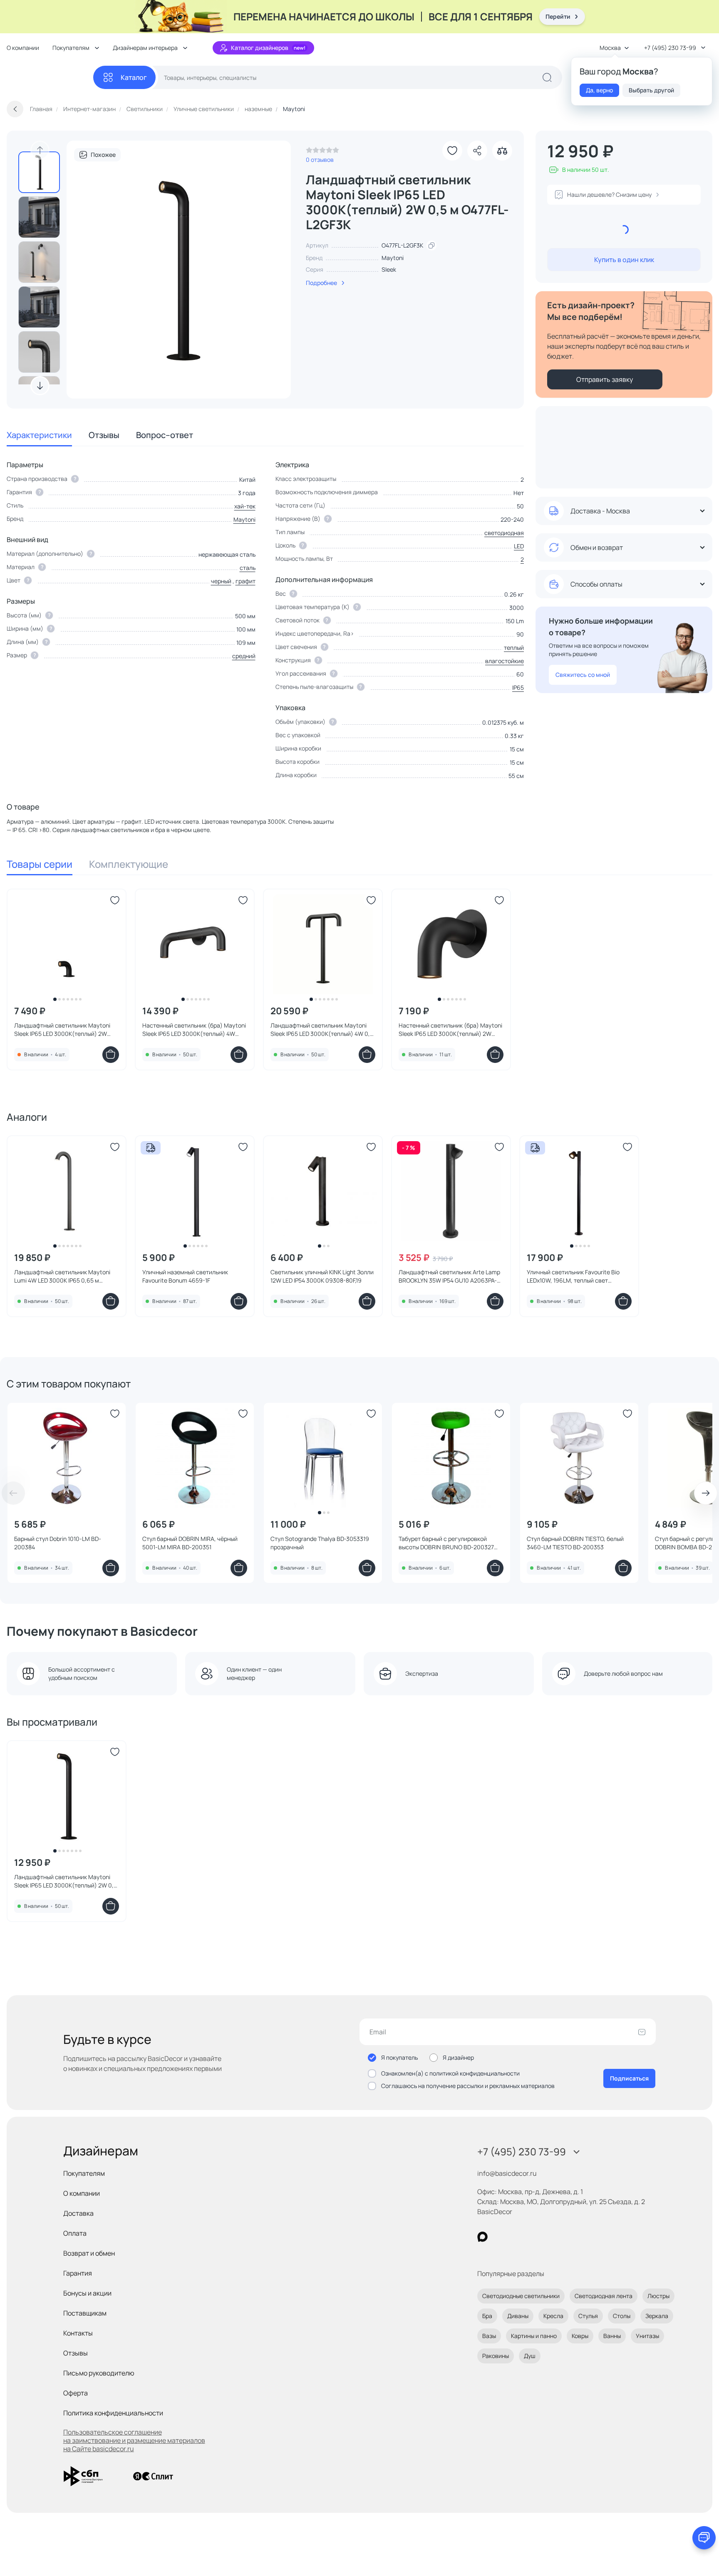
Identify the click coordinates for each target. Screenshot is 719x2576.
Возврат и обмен (89, 2253)
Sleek (389, 269)
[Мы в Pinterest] (500, 2237)
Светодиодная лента (604, 2296)
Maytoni (393, 258)
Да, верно (599, 90)
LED (519, 546)
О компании (23, 48)
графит (245, 581)
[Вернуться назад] (15, 109)
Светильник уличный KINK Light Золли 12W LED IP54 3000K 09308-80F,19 (322, 1276)
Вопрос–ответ (165, 435)
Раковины (496, 2356)
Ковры (580, 2336)
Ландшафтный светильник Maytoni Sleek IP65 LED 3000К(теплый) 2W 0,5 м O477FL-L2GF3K (66, 1881)
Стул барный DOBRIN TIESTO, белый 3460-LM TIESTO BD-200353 (575, 1543)
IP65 (518, 687)
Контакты (78, 2333)
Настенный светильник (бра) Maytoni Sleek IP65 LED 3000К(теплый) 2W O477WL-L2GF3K (450, 1030)
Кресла (553, 2316)
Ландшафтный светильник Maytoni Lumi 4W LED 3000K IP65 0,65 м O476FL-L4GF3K (62, 1276)
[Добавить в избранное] (452, 151)
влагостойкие (505, 661)
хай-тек (245, 506)
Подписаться (629, 2078)
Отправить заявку (605, 379)
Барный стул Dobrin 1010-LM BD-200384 (58, 1543)
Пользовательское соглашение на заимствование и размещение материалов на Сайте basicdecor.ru (134, 2440)
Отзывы (104, 435)
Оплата (75, 2233)
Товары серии (40, 864)
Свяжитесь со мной (583, 675)
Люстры (658, 2296)
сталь (248, 568)
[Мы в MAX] (482, 2237)
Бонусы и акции (87, 2293)
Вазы (489, 2336)
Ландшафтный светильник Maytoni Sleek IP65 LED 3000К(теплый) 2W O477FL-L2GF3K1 (62, 1030)
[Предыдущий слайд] (40, 150)
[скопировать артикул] (431, 245)
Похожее (103, 155)
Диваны (518, 2316)
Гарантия (78, 2273)
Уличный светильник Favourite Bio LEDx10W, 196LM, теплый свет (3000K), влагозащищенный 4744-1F (576, 1276)
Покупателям (84, 2173)
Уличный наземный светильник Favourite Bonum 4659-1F (185, 1276)
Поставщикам (85, 2313)
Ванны (612, 2336)
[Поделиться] (477, 151)
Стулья (588, 2316)
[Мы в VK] (517, 2237)
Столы (622, 2316)
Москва (610, 48)
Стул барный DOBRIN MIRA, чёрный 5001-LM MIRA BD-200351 (190, 1543)
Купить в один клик (624, 260)
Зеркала (657, 2316)
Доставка (78, 2213)
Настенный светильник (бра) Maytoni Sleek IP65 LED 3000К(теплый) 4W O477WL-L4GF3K (194, 1030)
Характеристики (39, 435)
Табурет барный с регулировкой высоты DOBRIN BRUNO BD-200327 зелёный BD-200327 (446, 1543)
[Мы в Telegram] (551, 2237)
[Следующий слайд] (40, 386)
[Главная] (50, 78)
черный (221, 581)
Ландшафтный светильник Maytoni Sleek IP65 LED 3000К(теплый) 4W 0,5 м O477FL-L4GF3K (322, 1030)
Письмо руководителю (99, 2373)
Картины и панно (534, 2336)
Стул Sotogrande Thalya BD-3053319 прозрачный (320, 1543)
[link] (322, 152)
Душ (530, 2356)
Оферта (76, 2393)
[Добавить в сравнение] (502, 151)
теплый (514, 648)
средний (244, 656)
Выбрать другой (651, 90)
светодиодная (504, 533)
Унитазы (647, 2336)
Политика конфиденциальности (113, 2413)
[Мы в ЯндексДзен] (534, 2237)
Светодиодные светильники (521, 2296)
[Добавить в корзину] (111, 1055)
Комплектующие (129, 864)
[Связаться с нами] (704, 2538)
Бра (487, 2316)
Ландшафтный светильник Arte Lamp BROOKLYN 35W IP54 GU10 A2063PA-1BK (449, 1276)
